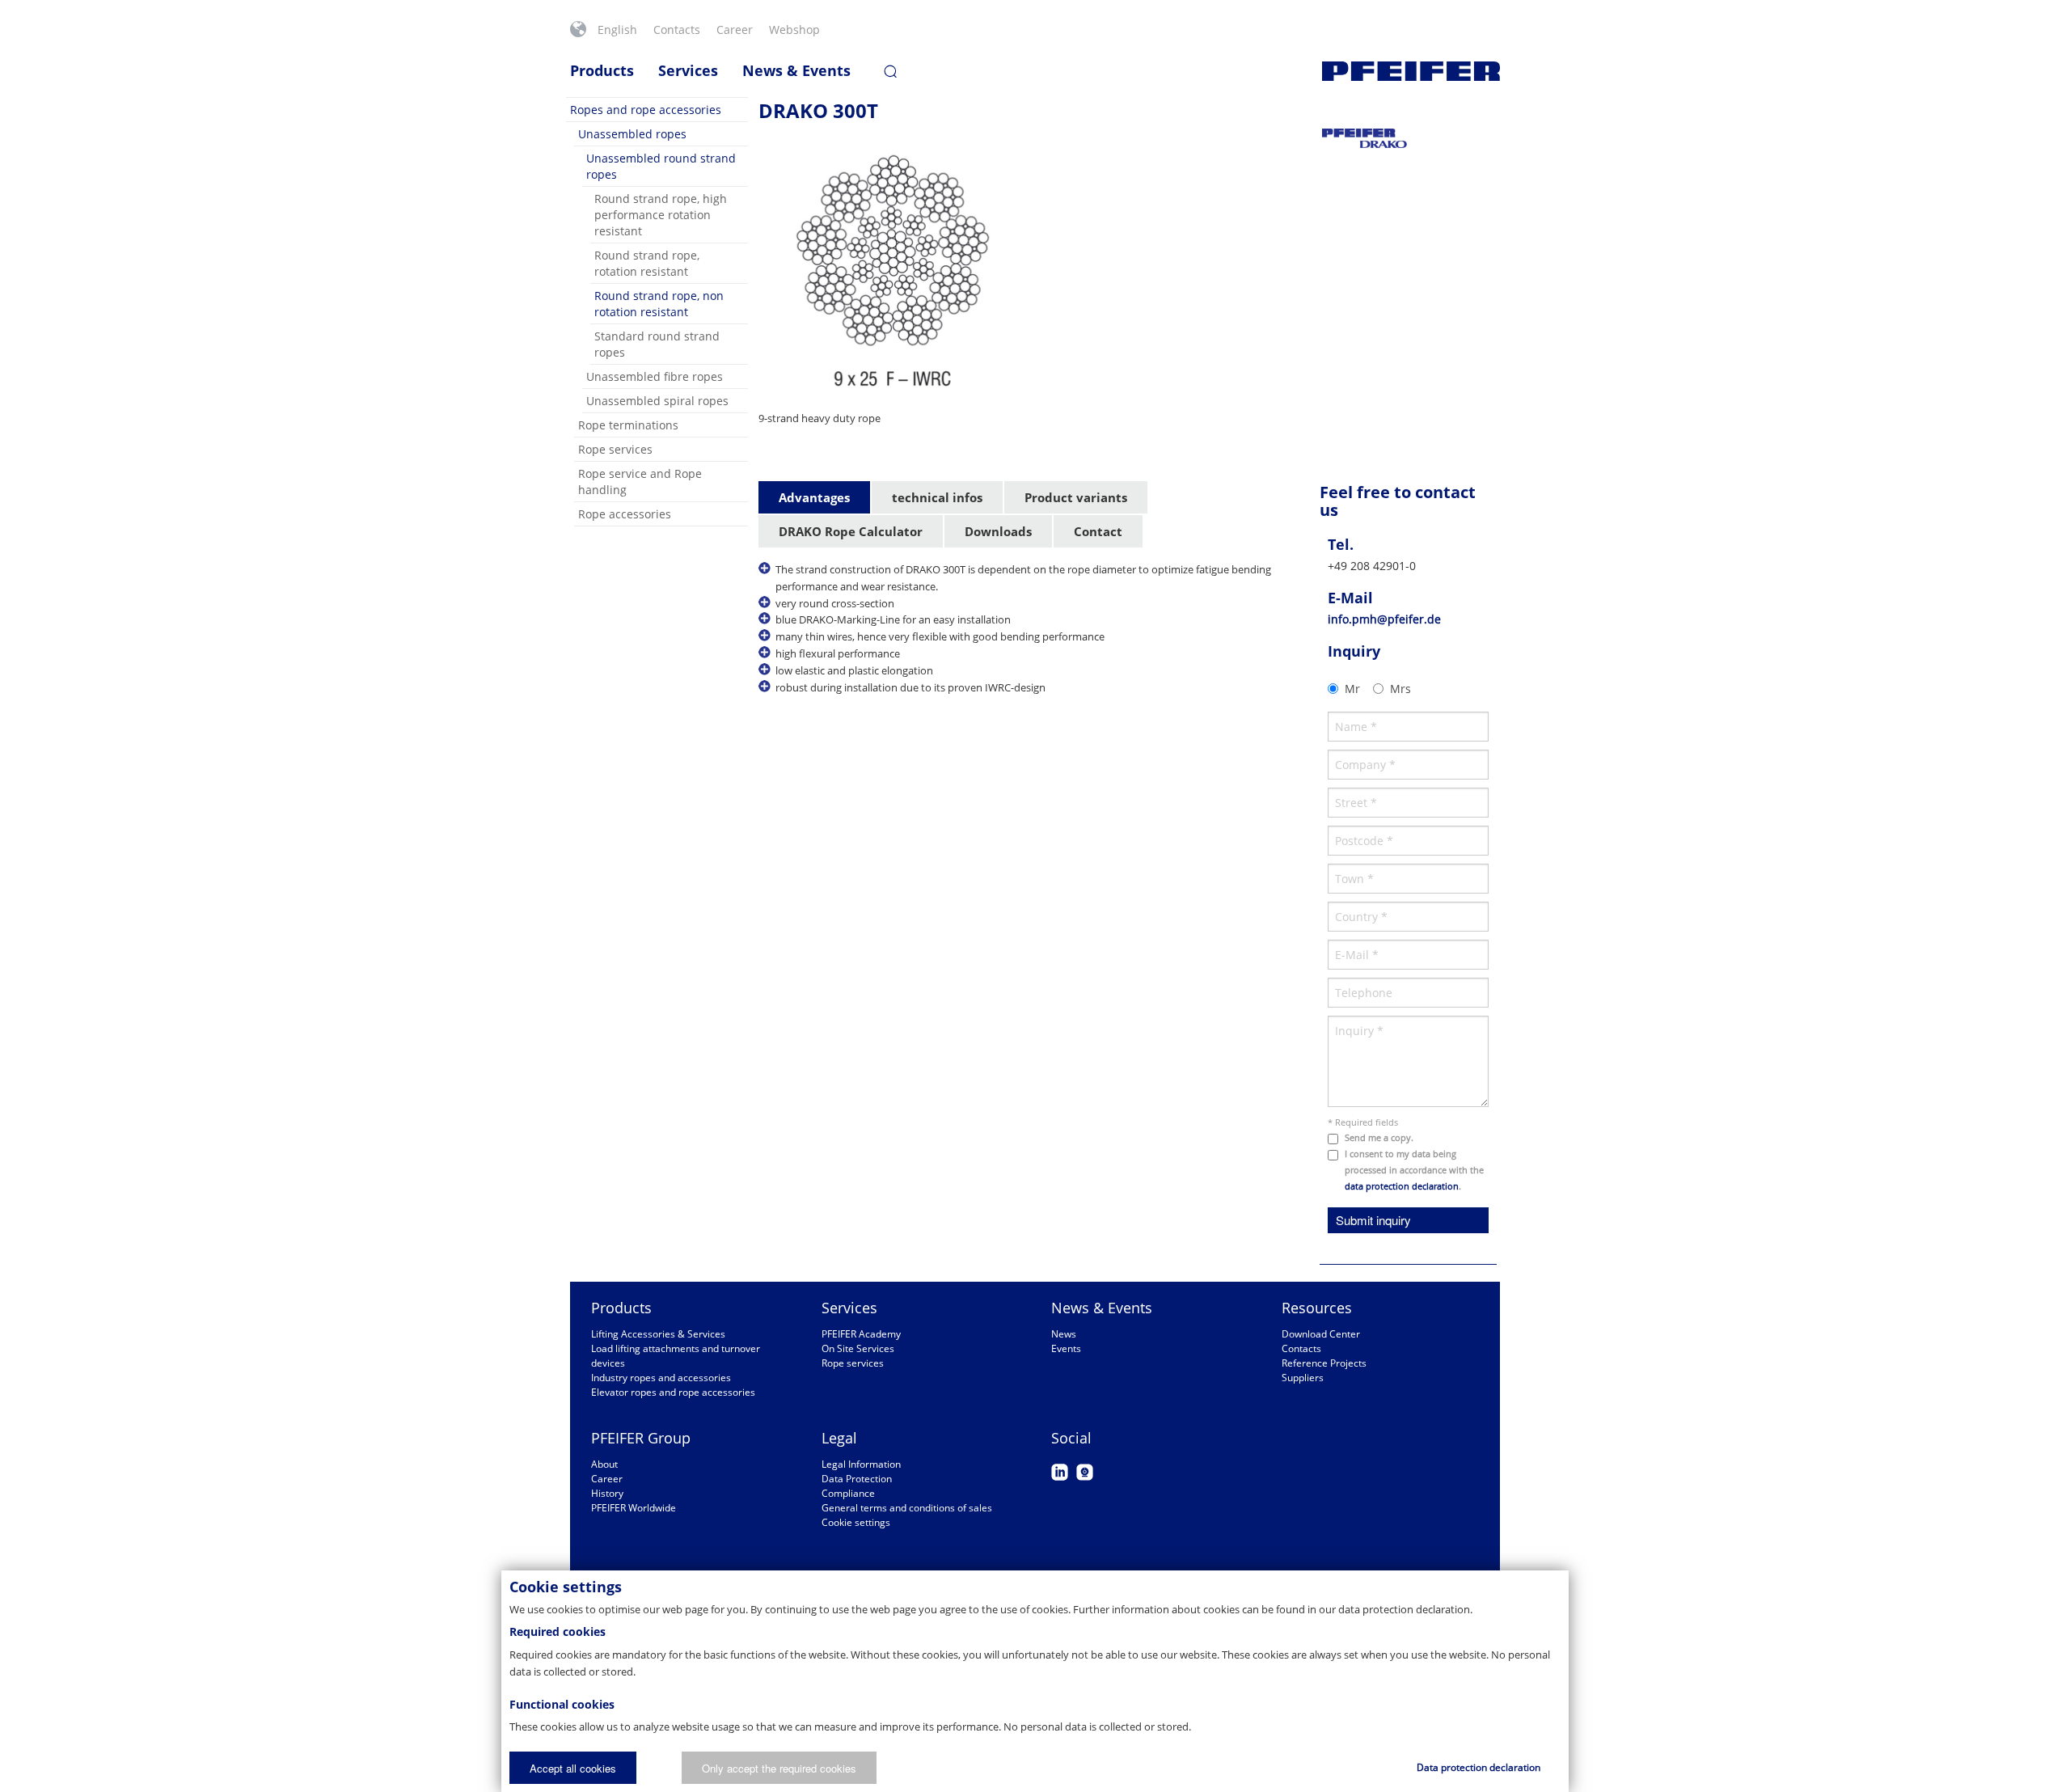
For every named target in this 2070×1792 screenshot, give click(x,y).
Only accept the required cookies (779, 1768)
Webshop (794, 30)
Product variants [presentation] (1076, 497)
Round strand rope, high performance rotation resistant (661, 215)
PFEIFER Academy (861, 1334)
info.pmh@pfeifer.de (1384, 619)
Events (1066, 1348)
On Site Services (858, 1348)
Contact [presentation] (1098, 531)
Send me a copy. (1379, 1137)
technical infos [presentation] (937, 497)
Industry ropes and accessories (661, 1378)
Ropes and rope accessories (646, 110)
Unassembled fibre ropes (655, 376)
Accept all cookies (573, 1768)
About (604, 1464)
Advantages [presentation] (814, 497)
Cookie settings (856, 1522)
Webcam (1085, 1472)
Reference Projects (1324, 1363)
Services (688, 70)
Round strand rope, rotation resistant (647, 263)
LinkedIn (1060, 1472)
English (617, 30)
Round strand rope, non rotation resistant (659, 304)
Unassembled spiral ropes (657, 401)
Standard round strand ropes (657, 344)
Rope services (615, 449)
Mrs (1400, 689)
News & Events (796, 70)
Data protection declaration (1479, 1767)
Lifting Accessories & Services (658, 1334)
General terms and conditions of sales (907, 1508)
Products (602, 70)
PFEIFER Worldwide (634, 1508)
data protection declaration (1402, 1186)
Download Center (1321, 1334)
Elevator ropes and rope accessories (673, 1392)
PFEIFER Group (641, 1438)
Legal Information (861, 1464)
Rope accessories (625, 514)
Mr (1352, 689)
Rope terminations (628, 425)
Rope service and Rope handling (640, 482)
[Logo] (1411, 71)
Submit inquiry (1373, 1220)
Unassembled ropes (632, 134)
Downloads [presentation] (998, 531)
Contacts (677, 30)
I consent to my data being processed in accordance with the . (1414, 1170)
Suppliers (1303, 1378)
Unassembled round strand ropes (661, 166)
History (607, 1493)
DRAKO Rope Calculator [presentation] (851, 531)
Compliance (848, 1493)
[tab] (815, 498)
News (1064, 1334)
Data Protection (857, 1479)
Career (735, 30)
